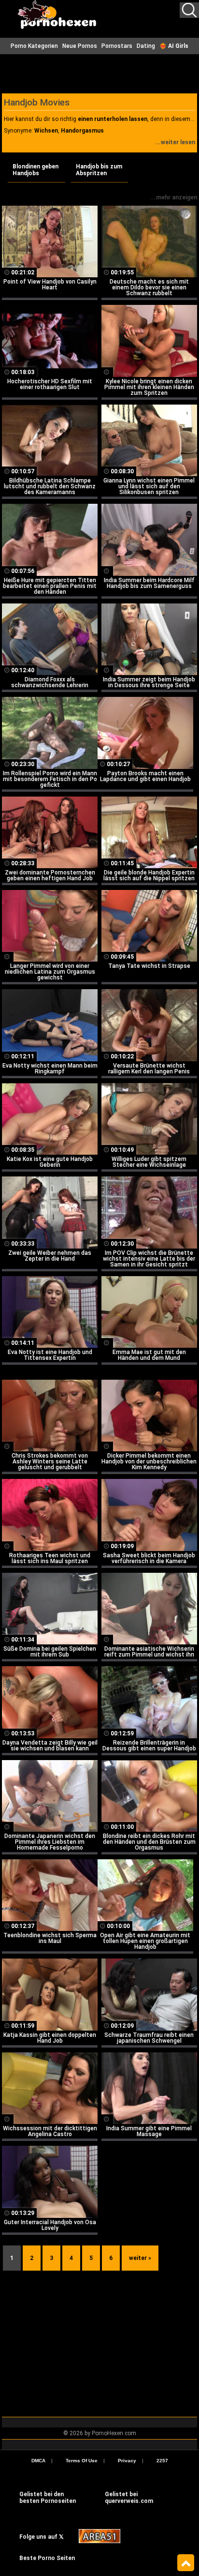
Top (186, 2563)
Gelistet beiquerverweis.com (129, 2498)
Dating (146, 46)
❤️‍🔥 (174, 46)
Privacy (127, 2461)
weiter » (140, 2258)
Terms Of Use (82, 2461)
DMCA (38, 2461)
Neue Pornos (80, 46)
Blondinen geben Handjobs (36, 170)
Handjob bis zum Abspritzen (99, 170)
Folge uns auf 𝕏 (42, 2537)
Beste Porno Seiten (47, 2558)
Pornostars (117, 46)
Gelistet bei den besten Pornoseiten (48, 2498)
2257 (162, 2461)
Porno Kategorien (34, 46)
